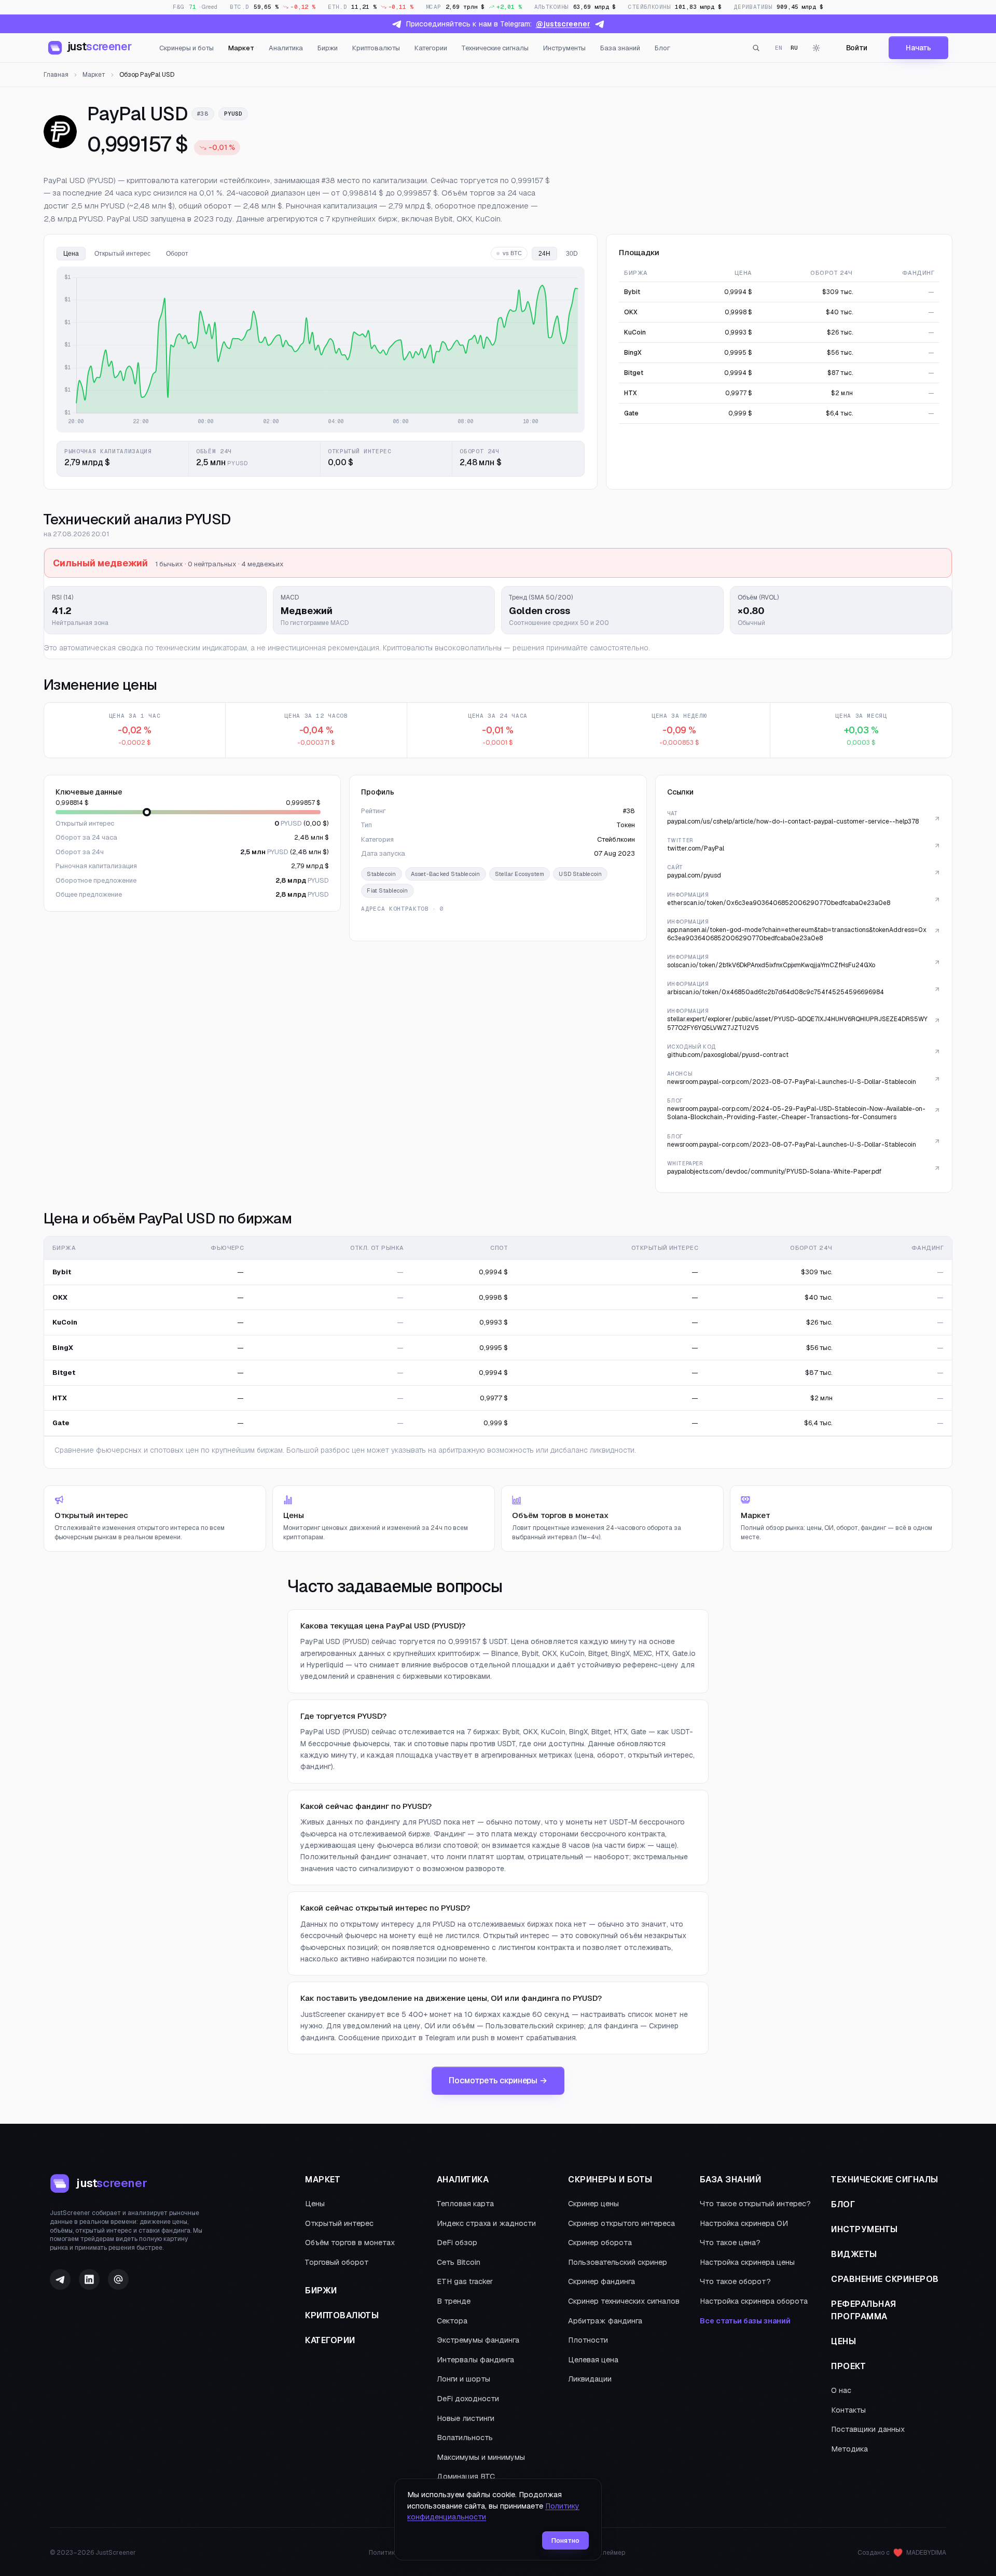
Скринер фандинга (601, 2281)
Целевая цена (593, 2360)
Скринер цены (593, 2204)
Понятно (565, 2540)
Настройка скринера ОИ (744, 2223)
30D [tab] (572, 254)
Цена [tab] (71, 254)
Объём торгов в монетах (350, 2243)
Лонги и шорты (464, 2379)
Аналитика (286, 48)
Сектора (452, 2321)
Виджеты (854, 2254)
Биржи (328, 48)
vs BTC (512, 253)
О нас (841, 2390)
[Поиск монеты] (756, 48)
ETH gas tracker (465, 2281)
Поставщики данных (868, 2429)
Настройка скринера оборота (754, 2301)
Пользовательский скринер (618, 2262)
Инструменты (564, 48)
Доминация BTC (466, 2476)
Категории (431, 48)
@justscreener (563, 24)
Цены (315, 2204)
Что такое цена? (730, 2243)
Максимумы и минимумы (481, 2457)
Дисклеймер (606, 2553)
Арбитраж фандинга (605, 2321)
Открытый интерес (339, 2223)
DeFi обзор (457, 2243)
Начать (918, 48)
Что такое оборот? (735, 2281)
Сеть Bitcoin (459, 2262)
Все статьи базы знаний (745, 2321)
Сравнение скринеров (885, 2279)
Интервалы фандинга (475, 2360)
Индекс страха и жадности (486, 2223)
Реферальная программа (864, 2310)
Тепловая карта (465, 2204)
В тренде (454, 2301)
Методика (849, 2449)
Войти (857, 48)
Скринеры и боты (186, 48)
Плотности (588, 2340)
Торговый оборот (337, 2262)
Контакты (848, 2410)
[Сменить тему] (817, 48)
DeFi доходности (468, 2399)
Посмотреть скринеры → (498, 2080)
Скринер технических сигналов (624, 2301)
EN (779, 48)
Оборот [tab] (177, 254)
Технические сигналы (495, 48)
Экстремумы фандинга (478, 2340)
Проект (848, 2366)
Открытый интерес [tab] (122, 254)
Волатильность (465, 2438)
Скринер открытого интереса (621, 2223)
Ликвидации (590, 2379)
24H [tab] (544, 254)
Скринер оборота (600, 2243)
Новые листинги (466, 2418)
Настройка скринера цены (747, 2262)
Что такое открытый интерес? (755, 2204)
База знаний (620, 48)
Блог (662, 48)
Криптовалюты (376, 48)
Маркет (241, 48)
